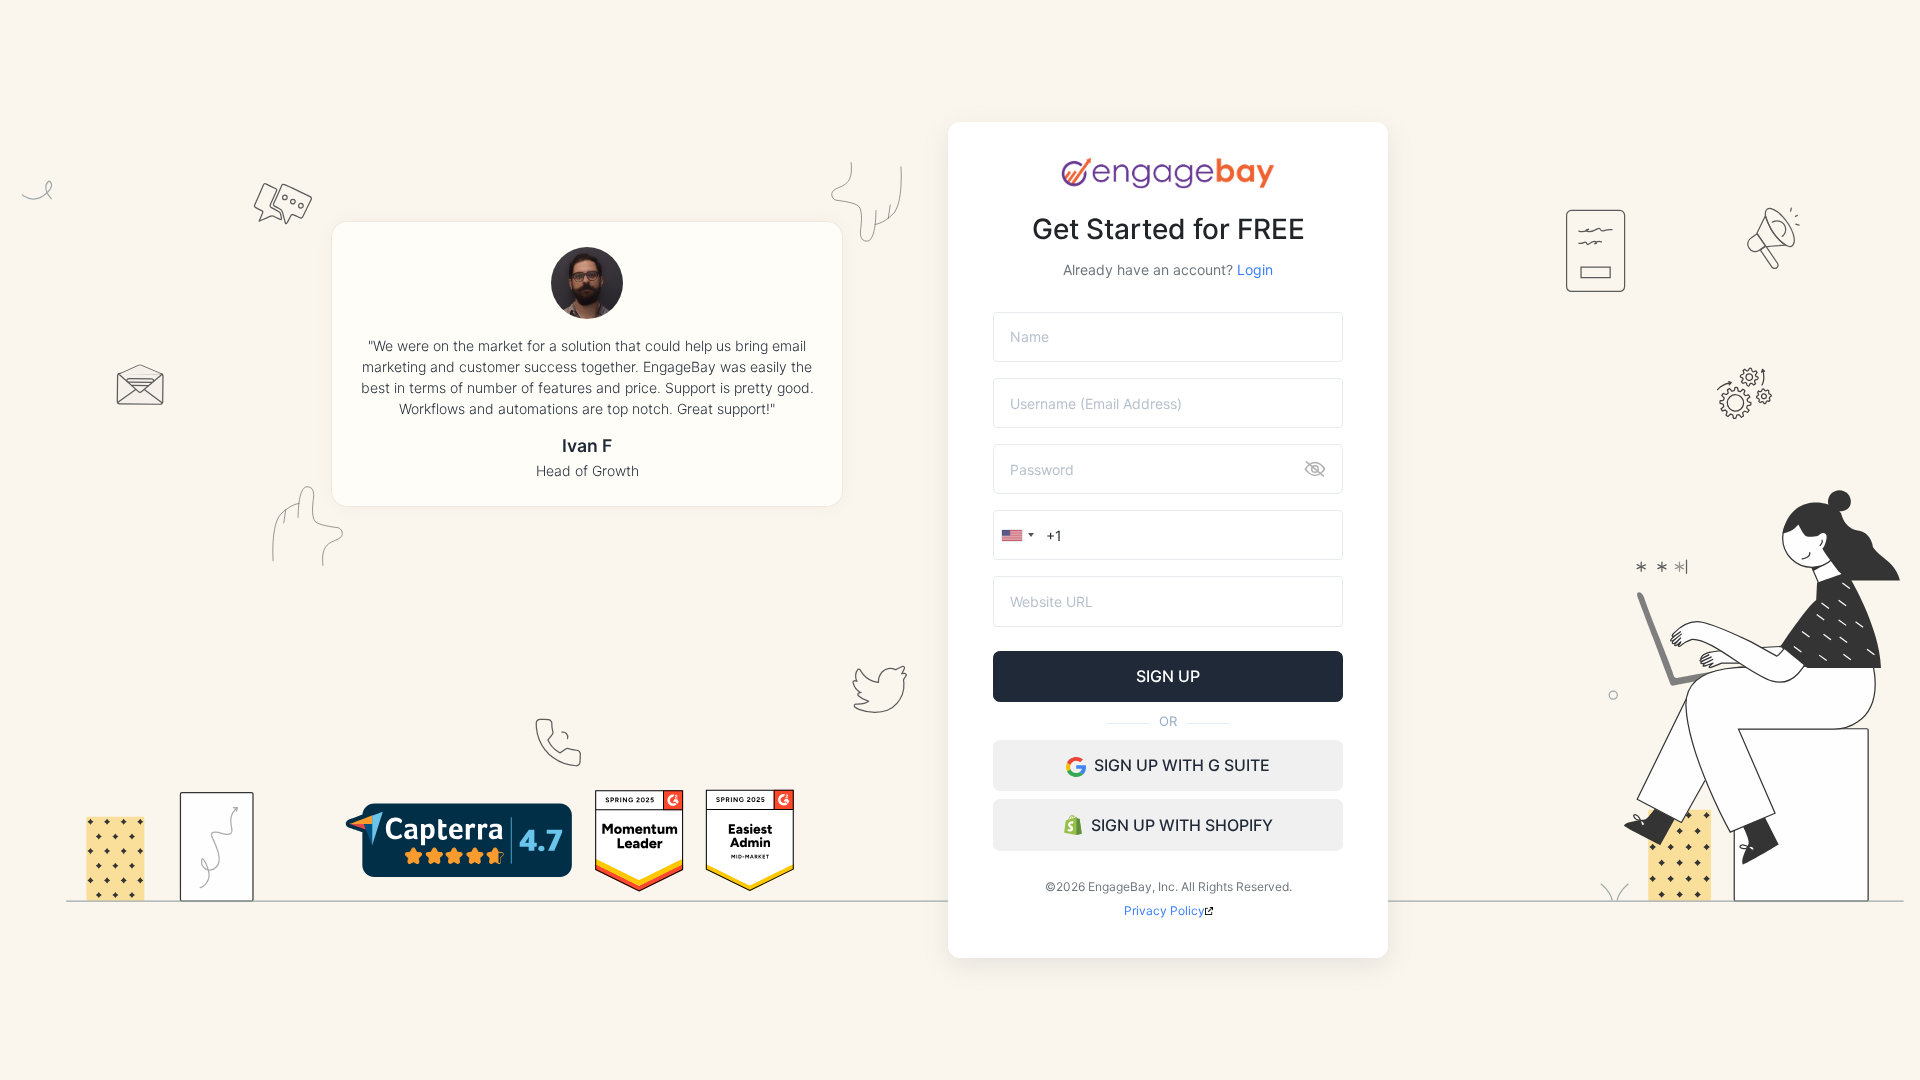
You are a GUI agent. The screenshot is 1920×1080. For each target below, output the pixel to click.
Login (1253, 269)
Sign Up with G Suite (1182, 765)
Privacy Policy (1164, 910)
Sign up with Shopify (1182, 825)
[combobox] (1017, 535)
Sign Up (1168, 676)
